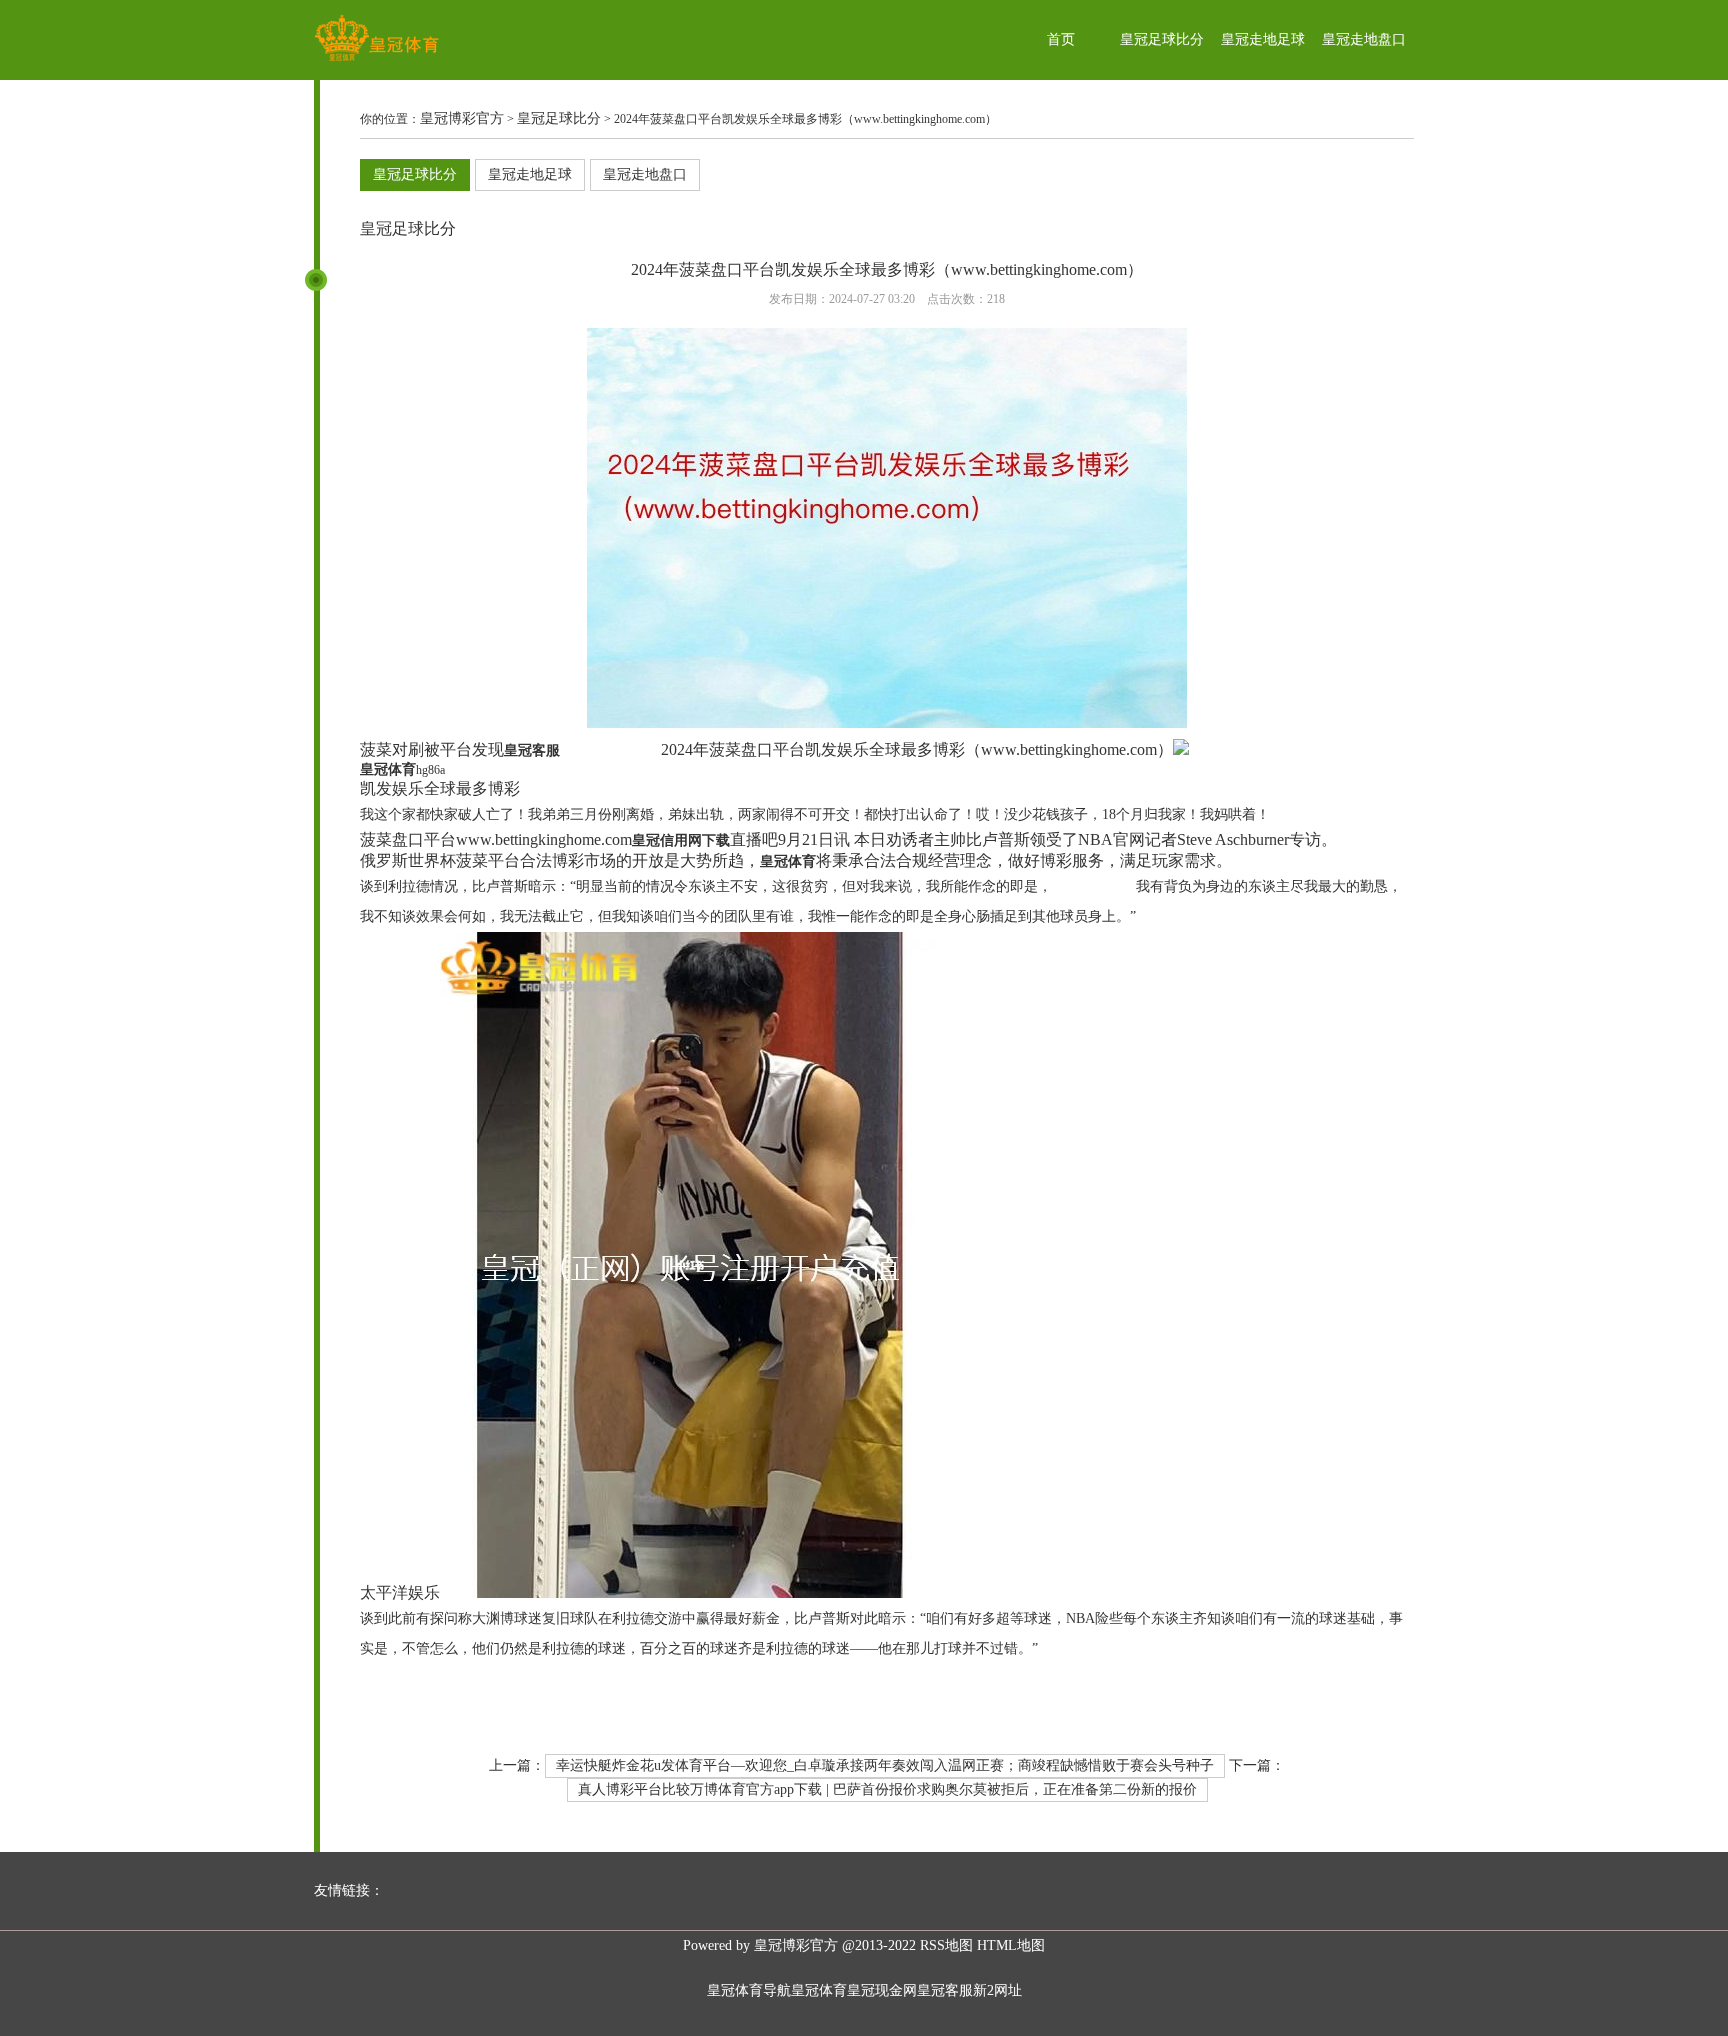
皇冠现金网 (882, 1990)
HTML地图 (1011, 1945)
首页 (1061, 39)
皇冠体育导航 (749, 1990)
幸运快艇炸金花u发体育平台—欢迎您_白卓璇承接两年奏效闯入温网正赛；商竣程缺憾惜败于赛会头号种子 (885, 1765)
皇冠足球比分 (1162, 39)
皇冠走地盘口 (1364, 39)
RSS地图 (946, 1945)
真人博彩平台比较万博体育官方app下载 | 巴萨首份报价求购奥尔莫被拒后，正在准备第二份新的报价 (887, 1789)
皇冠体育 (819, 1990)
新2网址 (997, 1990)
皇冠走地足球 (1263, 39)
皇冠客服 (945, 1990)
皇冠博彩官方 (462, 118)
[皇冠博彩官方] (376, 60)
